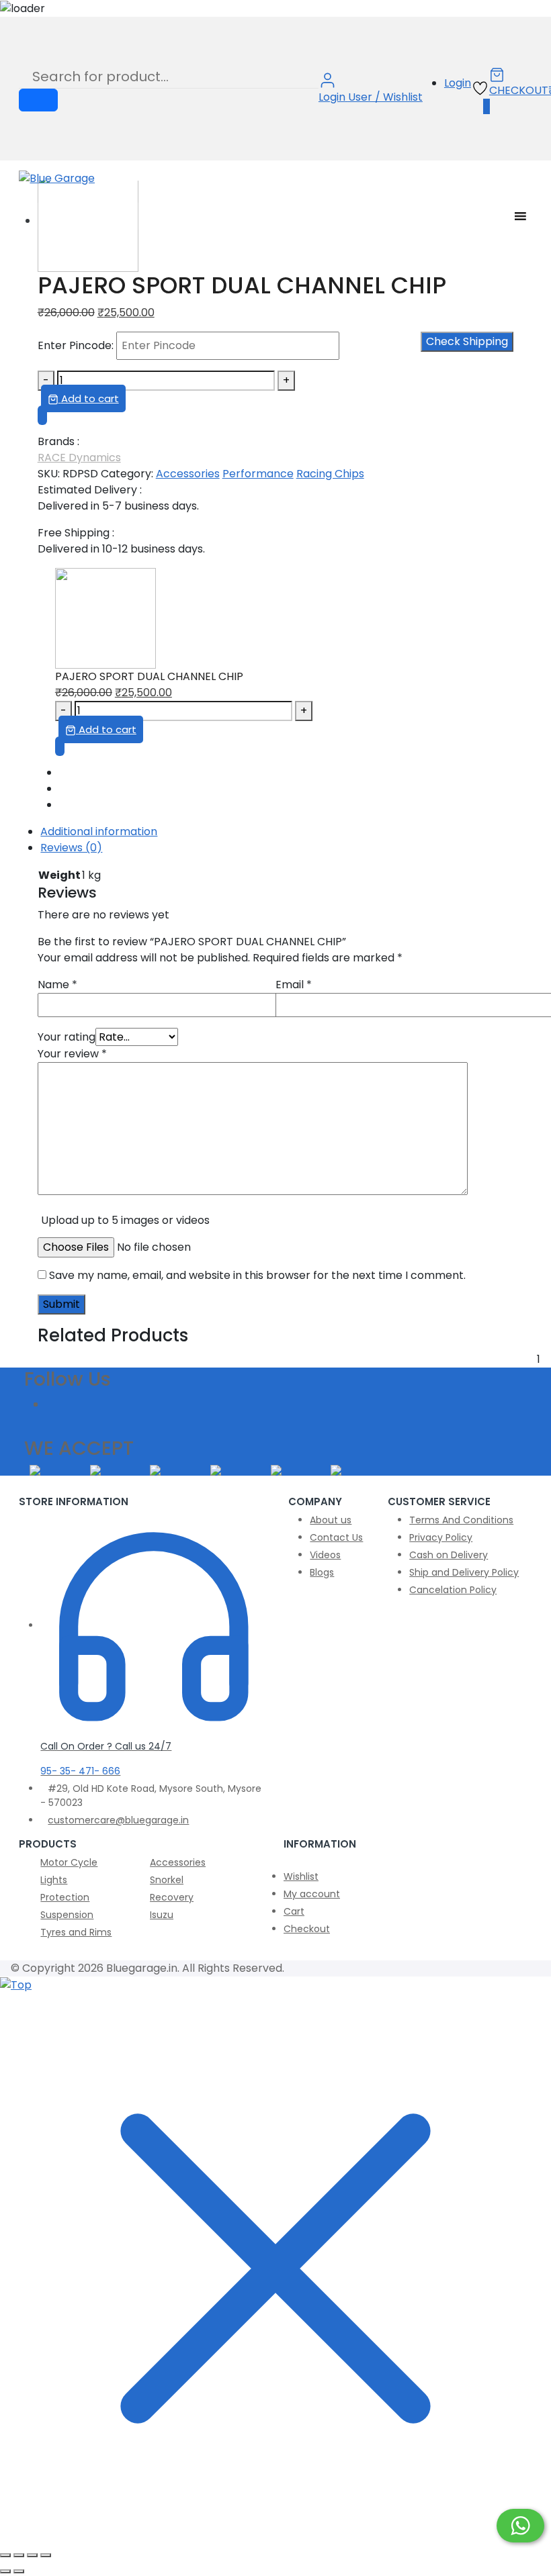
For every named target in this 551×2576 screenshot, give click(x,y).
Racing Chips (330, 474)
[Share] (32, 2555)
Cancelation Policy (453, 1590)
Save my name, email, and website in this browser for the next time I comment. (257, 1275)
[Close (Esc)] (46, 2555)
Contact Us (336, 1537)
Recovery (172, 1897)
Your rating (67, 1037)
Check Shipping (467, 341)
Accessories (188, 474)
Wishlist (301, 1876)
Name (57, 985)
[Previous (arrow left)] (5, 2571)
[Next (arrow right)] (19, 2571)
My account (312, 1894)
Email (294, 985)
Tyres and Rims (76, 1932)
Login (458, 83)
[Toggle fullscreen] (19, 2555)
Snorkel (167, 1880)
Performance (258, 474)
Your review (72, 1054)
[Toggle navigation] (23, 195)
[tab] (286, 832)
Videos (325, 1555)
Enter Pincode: (76, 345)
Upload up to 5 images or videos (125, 1220)
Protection (65, 1897)
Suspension (67, 1915)
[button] (42, 415)
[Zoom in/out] (5, 2555)
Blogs (322, 1572)
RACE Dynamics (79, 458)
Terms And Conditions (461, 1520)
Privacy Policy (441, 1537)
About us (331, 1520)
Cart (294, 1911)
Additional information (99, 831)
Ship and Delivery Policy (464, 1572)
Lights (54, 1880)
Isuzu (162, 1915)
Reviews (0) (71, 848)
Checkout (307, 1929)
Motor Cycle (69, 1862)
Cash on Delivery (449, 1555)
